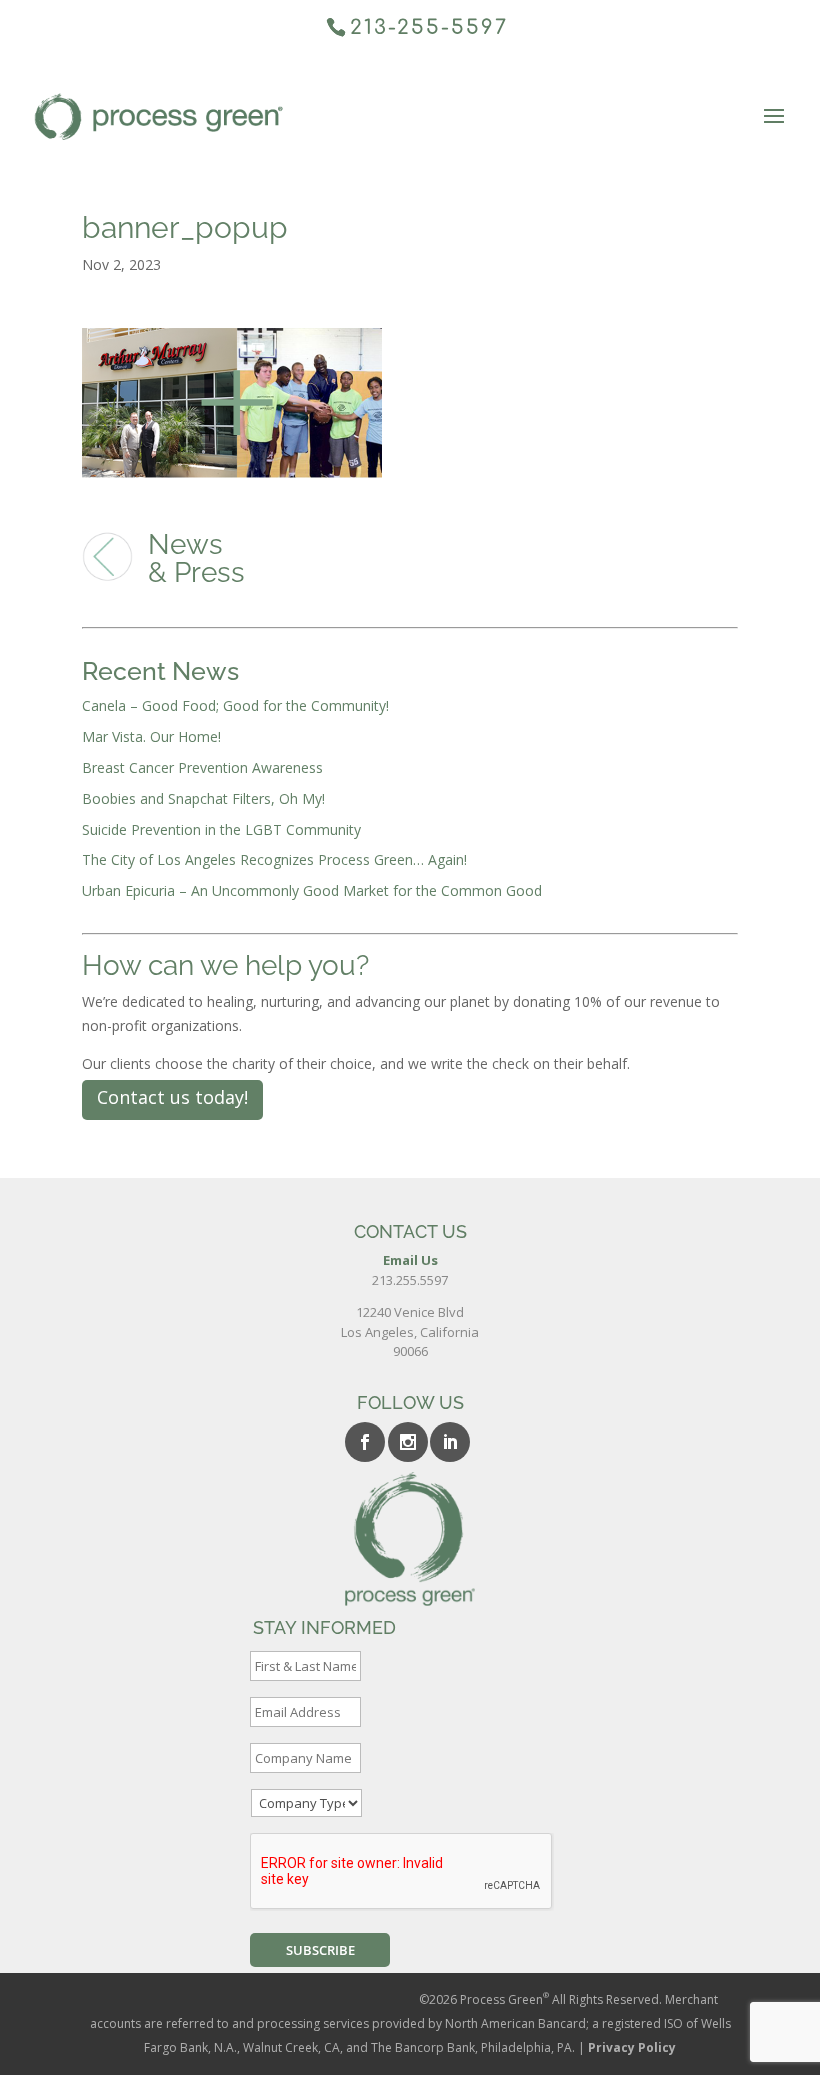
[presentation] (402, 1872)
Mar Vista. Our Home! (151, 736)
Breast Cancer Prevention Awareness (202, 767)
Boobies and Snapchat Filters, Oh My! (203, 798)
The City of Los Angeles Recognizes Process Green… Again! (274, 859)
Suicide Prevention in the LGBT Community (221, 829)
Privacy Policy (632, 2047)
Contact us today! (172, 1097)
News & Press (196, 558)
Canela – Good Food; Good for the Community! (235, 705)
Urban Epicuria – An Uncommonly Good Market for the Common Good (312, 890)
